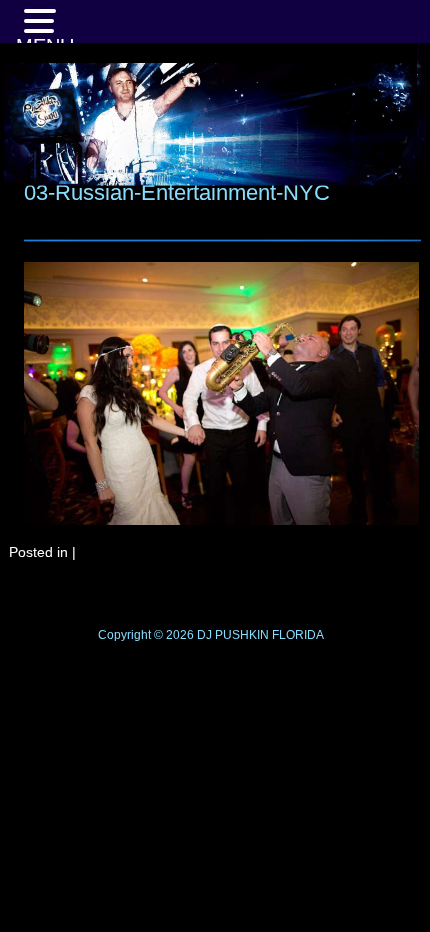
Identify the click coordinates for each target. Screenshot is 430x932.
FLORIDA (298, 635)
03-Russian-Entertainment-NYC (177, 192)
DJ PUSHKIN (231, 635)
